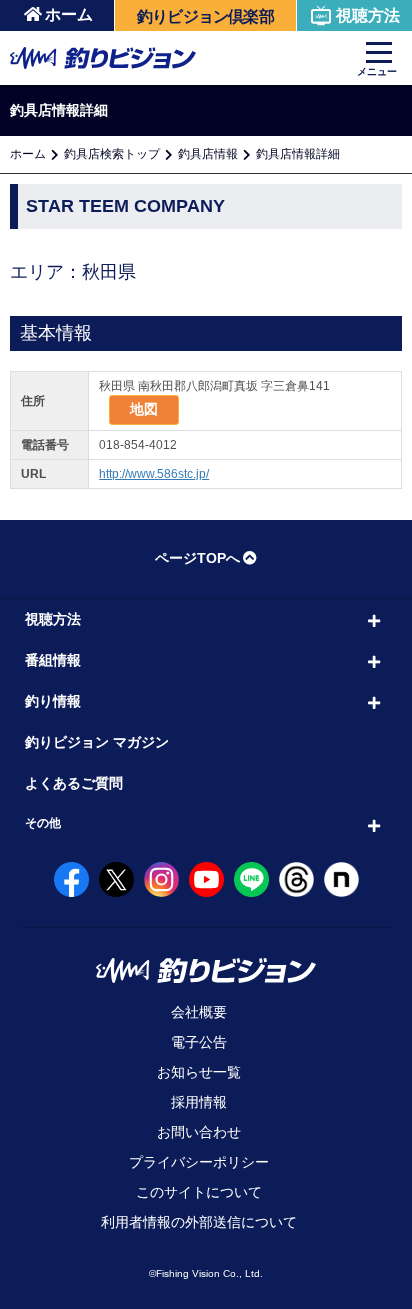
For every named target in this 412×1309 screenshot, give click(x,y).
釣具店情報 (208, 154)
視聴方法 (368, 15)
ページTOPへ (197, 558)
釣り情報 (53, 701)
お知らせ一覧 (199, 1072)
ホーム (69, 14)
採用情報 (199, 1102)
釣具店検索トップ (112, 154)
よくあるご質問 (74, 783)
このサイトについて (199, 1192)
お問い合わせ (199, 1132)
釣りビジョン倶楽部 (205, 16)
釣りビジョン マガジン (97, 742)
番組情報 (53, 660)
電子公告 (199, 1042)
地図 (144, 409)
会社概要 (199, 1012)
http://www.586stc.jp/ (154, 474)
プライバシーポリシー (199, 1162)
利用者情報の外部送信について (199, 1222)
